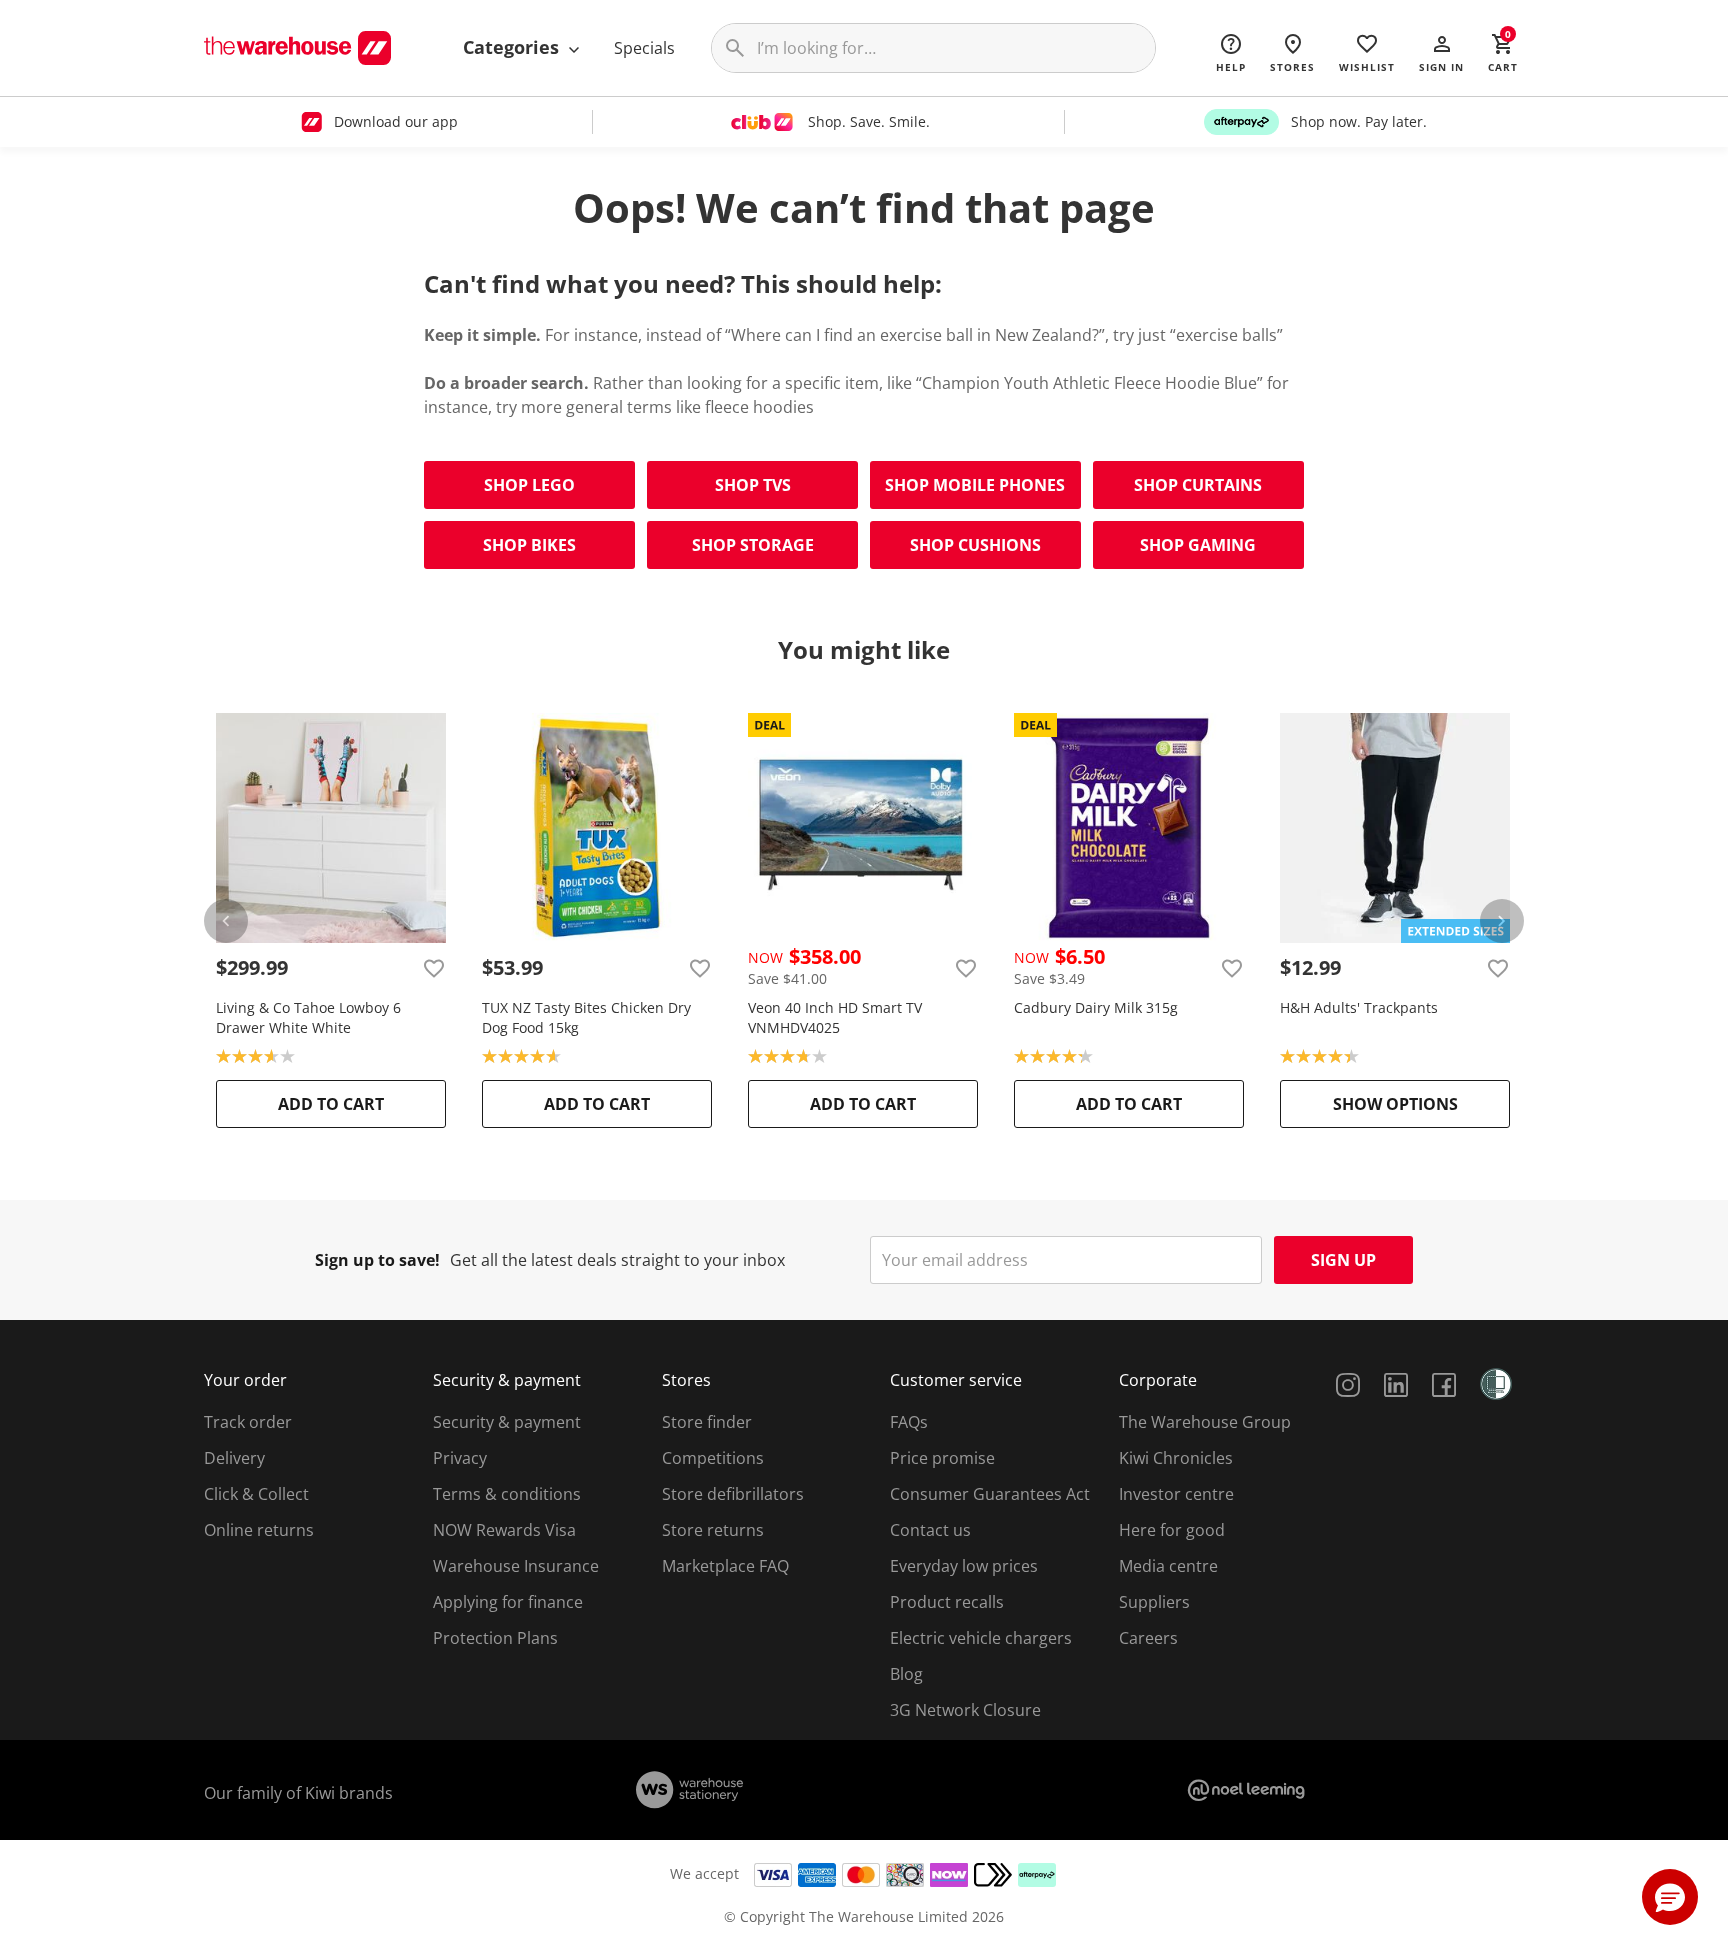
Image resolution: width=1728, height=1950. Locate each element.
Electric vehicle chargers (981, 1638)
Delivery (234, 1458)
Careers (1148, 1638)
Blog (906, 1674)
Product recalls (947, 1602)
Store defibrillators (733, 1494)
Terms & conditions (507, 1494)
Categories (513, 47)
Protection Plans (495, 1638)
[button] (1441, 52)
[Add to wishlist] (434, 968)
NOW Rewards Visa (504, 1530)
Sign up (1343, 1260)
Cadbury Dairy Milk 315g (1096, 1007)
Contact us (930, 1530)
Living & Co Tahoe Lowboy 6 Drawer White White (308, 1017)
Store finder (707, 1422)
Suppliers (1154, 1602)
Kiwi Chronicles (1176, 1458)
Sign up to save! (377, 1260)
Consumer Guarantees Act (990, 1494)
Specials (644, 48)
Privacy (460, 1458)
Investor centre (1176, 1494)
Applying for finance (508, 1602)
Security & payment (507, 1422)
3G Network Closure (965, 1710)
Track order (248, 1422)
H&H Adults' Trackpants (1359, 1007)
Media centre (1168, 1566)
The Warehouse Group (1205, 1422)
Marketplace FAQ (725, 1566)
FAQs (909, 1422)
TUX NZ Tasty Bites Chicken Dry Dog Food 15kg (586, 1017)
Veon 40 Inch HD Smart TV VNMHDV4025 (835, 1017)
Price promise (942, 1458)
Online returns (259, 1530)
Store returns (713, 1530)
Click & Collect (256, 1494)
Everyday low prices (964, 1566)
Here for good (1172, 1530)
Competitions (713, 1458)
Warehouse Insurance (516, 1566)
